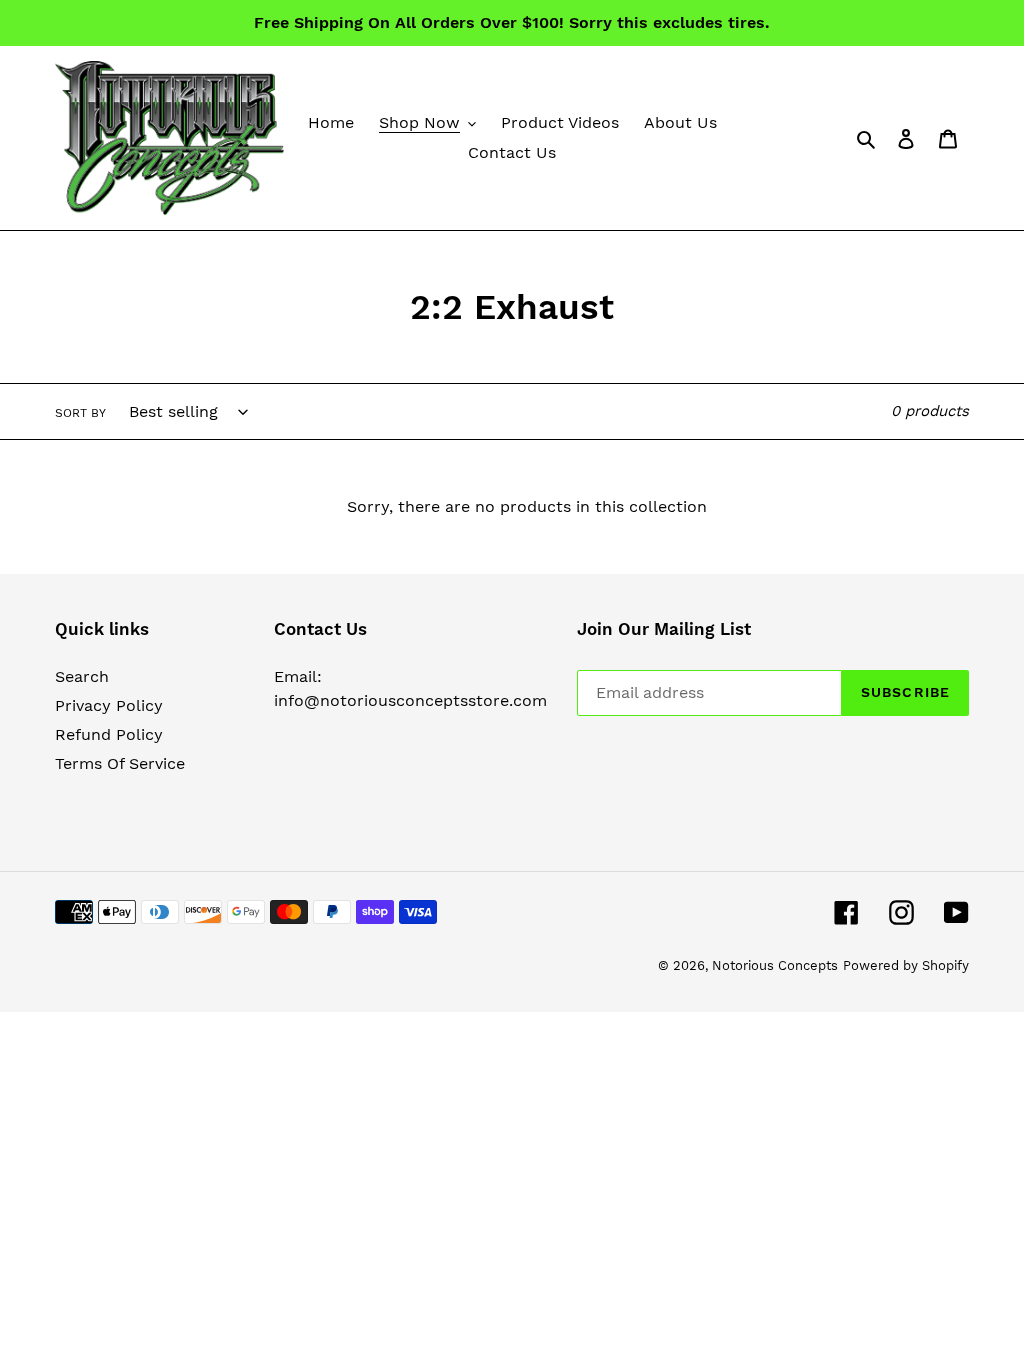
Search (82, 676)
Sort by (80, 413)
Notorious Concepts (775, 965)
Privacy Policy (109, 705)
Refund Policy (109, 734)
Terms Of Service (120, 763)
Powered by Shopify (906, 965)
